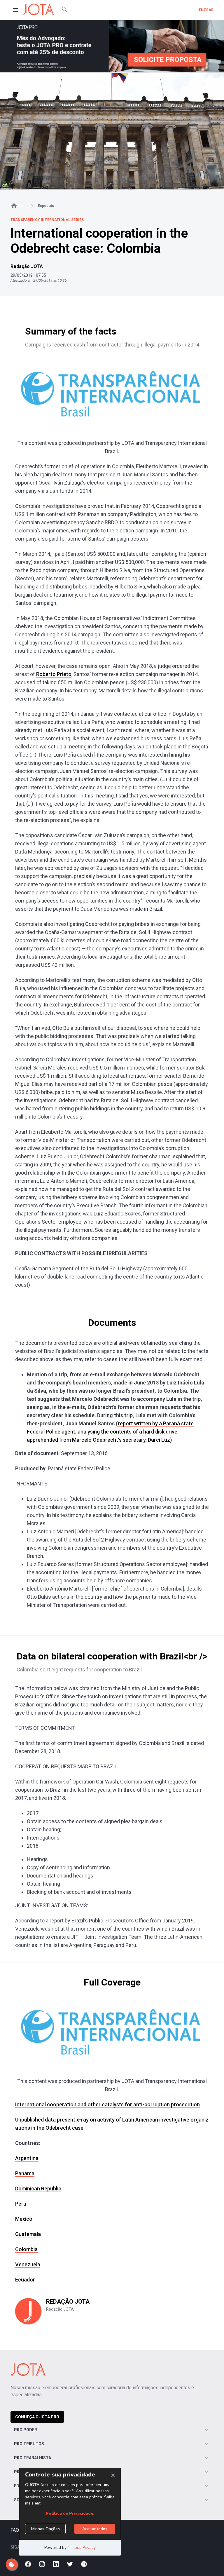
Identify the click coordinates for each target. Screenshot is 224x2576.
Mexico (24, 2219)
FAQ (15, 2530)
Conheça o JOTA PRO (37, 2417)
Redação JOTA (27, 266)
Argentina (27, 2158)
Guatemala (28, 2234)
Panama (25, 2173)
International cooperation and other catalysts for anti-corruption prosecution (107, 2104)
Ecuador (25, 2280)
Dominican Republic (38, 2189)
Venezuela (28, 2264)
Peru (21, 2204)
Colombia (26, 2249)
